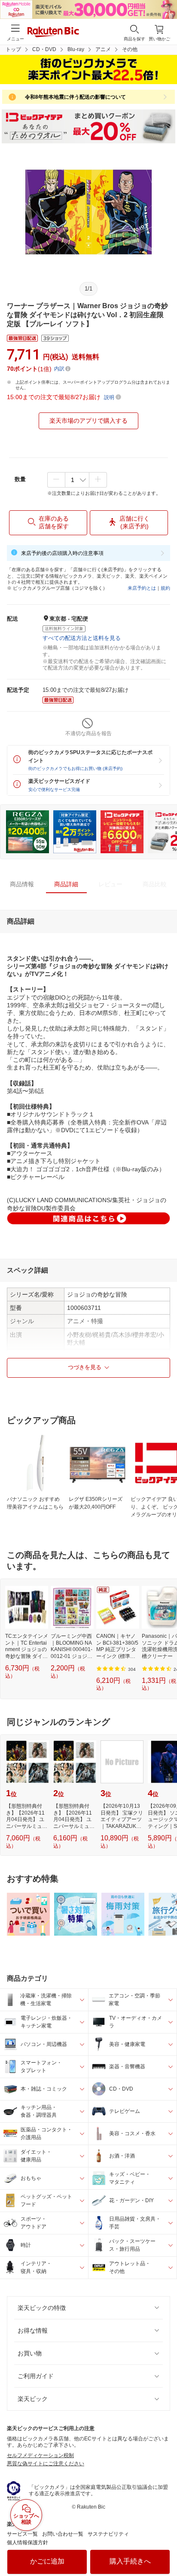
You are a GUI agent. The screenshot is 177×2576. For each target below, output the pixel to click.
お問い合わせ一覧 (63, 2534)
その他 (130, 49)
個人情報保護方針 (27, 2543)
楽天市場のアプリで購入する (88, 421)
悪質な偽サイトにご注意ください (46, 2464)
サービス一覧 (22, 2534)
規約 (165, 588)
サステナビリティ (108, 2534)
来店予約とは (142, 588)
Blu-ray (76, 49)
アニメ (103, 49)
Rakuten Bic (53, 33)
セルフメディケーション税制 (40, 2455)
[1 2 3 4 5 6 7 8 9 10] (77, 480)
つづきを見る (85, 1367)
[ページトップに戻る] (165, 2548)
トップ (13, 49)
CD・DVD (44, 49)
